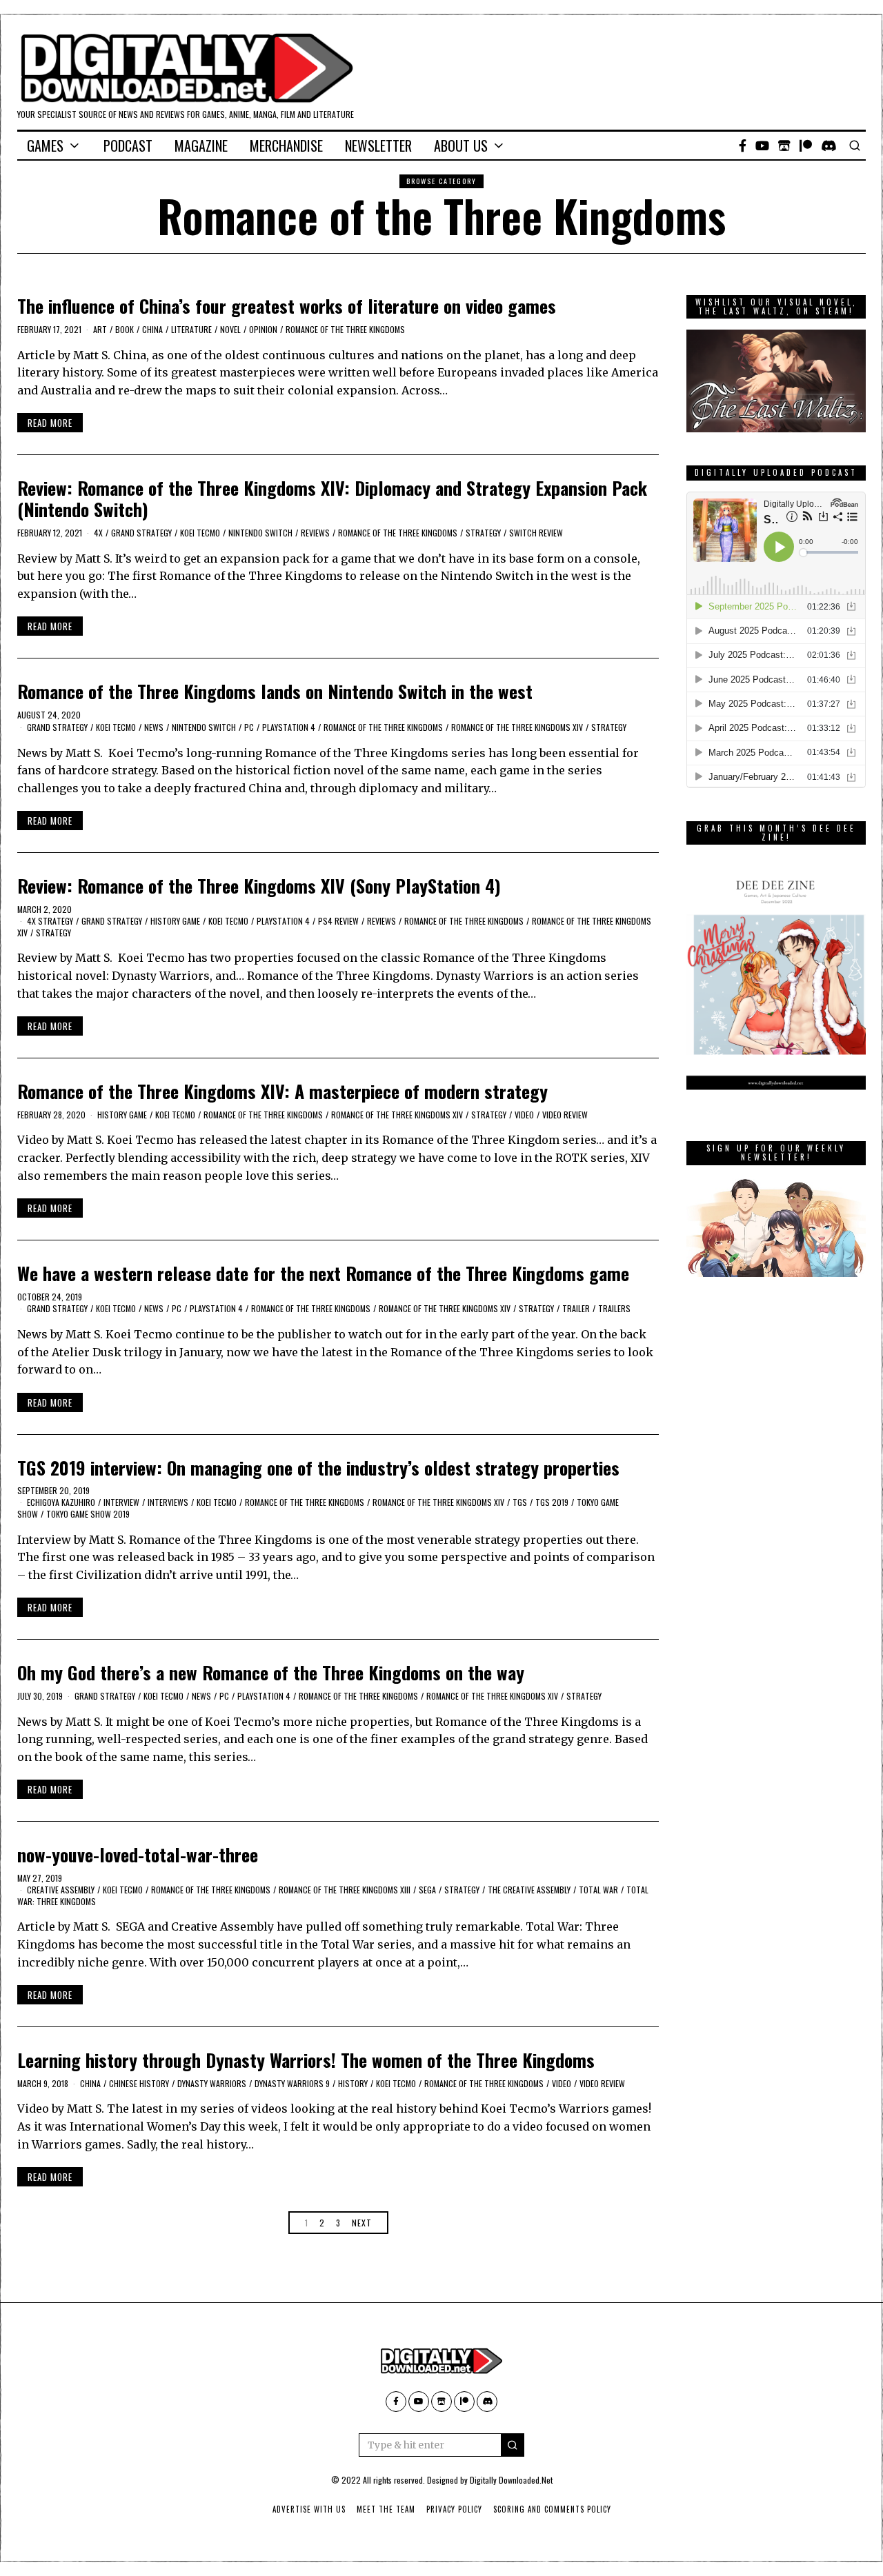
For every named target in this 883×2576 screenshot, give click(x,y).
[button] (513, 2445)
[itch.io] (784, 145)
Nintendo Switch (260, 533)
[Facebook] (743, 145)
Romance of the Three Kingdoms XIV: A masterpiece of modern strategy (282, 1091)
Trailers (614, 1308)
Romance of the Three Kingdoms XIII (345, 1890)
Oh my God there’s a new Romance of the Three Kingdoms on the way (271, 1672)
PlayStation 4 (289, 727)
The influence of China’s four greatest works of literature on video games (287, 306)
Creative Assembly (61, 1890)
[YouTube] (762, 145)
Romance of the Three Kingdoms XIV (517, 727)
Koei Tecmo (200, 533)
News (154, 727)
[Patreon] (806, 145)
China (152, 329)
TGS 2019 (552, 1502)
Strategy (483, 533)
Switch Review (536, 533)
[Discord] (829, 145)
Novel (230, 329)
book (125, 329)
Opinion (263, 329)
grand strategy (141, 533)
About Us (461, 145)
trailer (576, 1308)
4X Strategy (50, 921)
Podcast (128, 145)
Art (100, 329)
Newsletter (378, 145)
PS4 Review (338, 921)
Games (45, 145)
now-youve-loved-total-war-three (138, 1854)
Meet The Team (386, 2509)
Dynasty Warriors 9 (292, 2083)
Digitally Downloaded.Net (511, 2480)
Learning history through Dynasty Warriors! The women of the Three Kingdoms (306, 2060)
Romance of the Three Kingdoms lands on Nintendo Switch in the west (275, 691)
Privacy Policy (454, 2509)
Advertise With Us (309, 2509)
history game (175, 921)
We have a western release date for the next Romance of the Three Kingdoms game (323, 1273)
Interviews (168, 1502)
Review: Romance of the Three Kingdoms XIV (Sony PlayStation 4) (259, 886)
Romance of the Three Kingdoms (345, 329)
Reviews (315, 533)
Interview (121, 1502)
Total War (598, 1890)
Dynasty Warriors (212, 2083)
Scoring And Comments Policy (552, 2509)
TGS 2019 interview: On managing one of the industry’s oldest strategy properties (318, 1468)
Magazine (201, 145)
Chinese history (139, 2083)
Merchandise (286, 145)
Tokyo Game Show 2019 (88, 1514)
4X (98, 533)
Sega (427, 1890)
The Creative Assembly (529, 1890)
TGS (520, 1502)
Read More (50, 423)
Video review (565, 1115)
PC (249, 727)
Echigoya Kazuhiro (61, 1502)
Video (524, 1115)
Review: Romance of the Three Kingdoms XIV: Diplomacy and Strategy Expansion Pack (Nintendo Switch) (332, 499)
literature (191, 329)
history (353, 2083)
